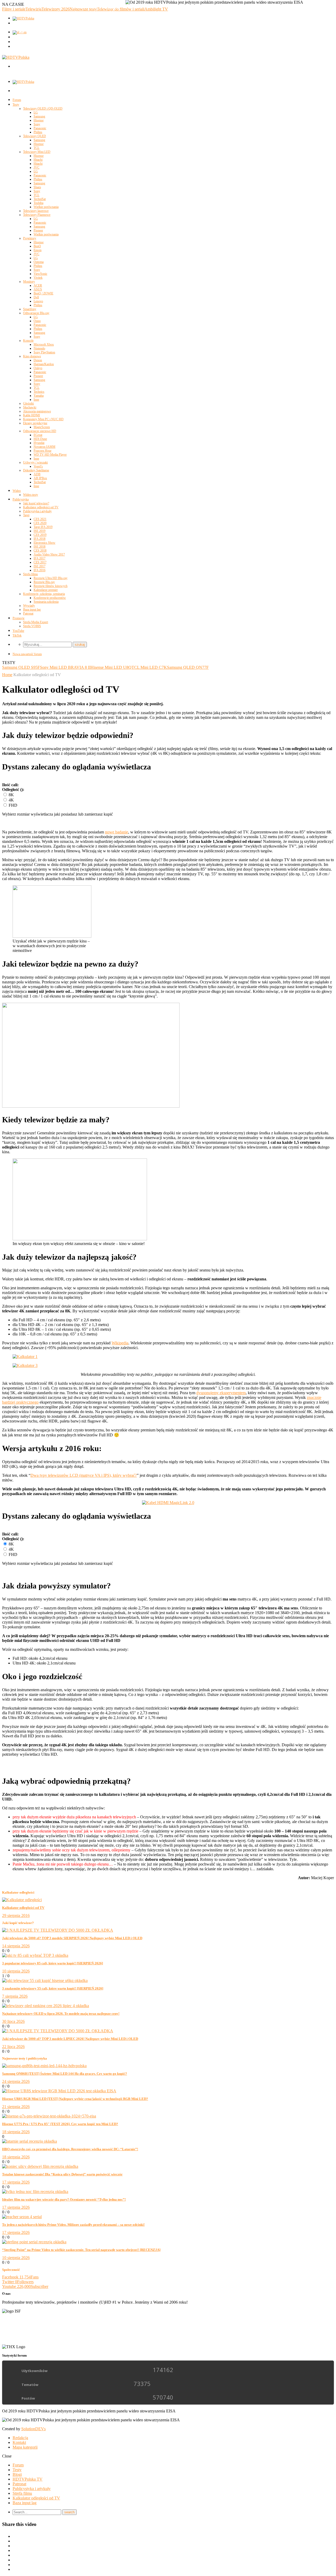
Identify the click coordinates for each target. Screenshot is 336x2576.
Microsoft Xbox (44, 344)
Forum (17, 100)
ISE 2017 (40, 566)
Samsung (39, 116)
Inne (36, 400)
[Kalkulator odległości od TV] (22, 1900)
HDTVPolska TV (28, 2479)
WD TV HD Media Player (50, 455)
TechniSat (40, 199)
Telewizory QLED (35, 136)
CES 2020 (40, 523)
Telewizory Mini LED (37, 152)
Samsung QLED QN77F (188, 667)
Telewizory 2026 (56, 9)
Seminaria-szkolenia (46, 602)
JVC (36, 168)
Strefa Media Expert (36, 622)
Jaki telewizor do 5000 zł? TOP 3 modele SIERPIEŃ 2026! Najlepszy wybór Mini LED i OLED (72, 1938)
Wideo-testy (31, 495)
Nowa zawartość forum (27, 654)
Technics (39, 392)
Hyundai (39, 443)
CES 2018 (40, 551)
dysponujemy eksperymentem (221, 1393)
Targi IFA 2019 (43, 527)
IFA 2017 (40, 558)
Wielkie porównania (46, 207)
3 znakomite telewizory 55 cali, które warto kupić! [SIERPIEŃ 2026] (53, 1988)
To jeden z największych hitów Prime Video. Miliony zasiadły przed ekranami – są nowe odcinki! (73, 2225)
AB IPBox (40, 478)
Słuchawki (30, 407)
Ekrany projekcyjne (35, 423)
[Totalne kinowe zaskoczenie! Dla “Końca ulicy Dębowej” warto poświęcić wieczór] (40, 2166)
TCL (36, 148)
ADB (37, 474)
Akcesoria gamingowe (37, 411)
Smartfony (30, 309)
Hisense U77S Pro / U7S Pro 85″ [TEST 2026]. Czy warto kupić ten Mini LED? (60, 2124)
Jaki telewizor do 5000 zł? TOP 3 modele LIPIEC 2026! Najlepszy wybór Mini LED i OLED (70, 2039)
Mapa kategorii (25, 2447)
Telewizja (33, 9)
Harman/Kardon (44, 364)
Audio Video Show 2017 (49, 554)
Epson (38, 250)
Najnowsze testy (83, 9)
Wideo (17, 491)
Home (7, 675)
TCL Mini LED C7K (149, 667)
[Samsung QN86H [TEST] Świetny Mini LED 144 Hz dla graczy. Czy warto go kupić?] (44, 2066)
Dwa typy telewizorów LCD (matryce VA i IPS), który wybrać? (84, 1475)
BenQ (37, 246)
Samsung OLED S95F (21, 667)
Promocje (19, 618)
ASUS (38, 289)
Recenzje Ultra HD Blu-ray (51, 578)
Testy (16, 105)
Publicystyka (21, 499)
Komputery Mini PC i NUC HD (43, 419)
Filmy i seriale (14, 9)
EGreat (38, 435)
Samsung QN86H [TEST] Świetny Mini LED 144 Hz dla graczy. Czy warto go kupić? (65, 2074)
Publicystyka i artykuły (37, 511)
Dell (36, 297)
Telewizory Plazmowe (37, 215)
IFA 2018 (40, 539)
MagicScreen (42, 427)
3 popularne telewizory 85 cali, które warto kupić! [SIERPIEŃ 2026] (52, 1963)
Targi (26, 515)
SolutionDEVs (33, 2429)
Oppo (37, 321)
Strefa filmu (30, 574)
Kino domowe (32, 356)
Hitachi (38, 160)
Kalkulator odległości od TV (41, 507)
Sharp (37, 187)
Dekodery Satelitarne (36, 470)
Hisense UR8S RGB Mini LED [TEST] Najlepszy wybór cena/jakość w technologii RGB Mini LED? (75, 2099)
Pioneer (38, 230)
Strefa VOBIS (32, 626)
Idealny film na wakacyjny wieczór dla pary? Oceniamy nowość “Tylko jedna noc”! (64, 2199)
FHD (12, 805)
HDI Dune (40, 439)
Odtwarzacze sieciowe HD (40, 431)
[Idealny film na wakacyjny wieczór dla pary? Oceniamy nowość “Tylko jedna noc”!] (35, 2192)
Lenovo (38, 301)
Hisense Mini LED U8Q (111, 667)
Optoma (39, 262)
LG (36, 112)
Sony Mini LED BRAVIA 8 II (65, 667)
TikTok (17, 635)
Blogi (17, 2474)
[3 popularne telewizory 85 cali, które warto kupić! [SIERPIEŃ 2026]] (35, 1955)
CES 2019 (40, 535)
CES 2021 (40, 519)
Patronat (28, 613)
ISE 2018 (40, 547)
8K (11, 795)
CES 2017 (40, 562)
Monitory (29, 282)
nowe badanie (117, 832)
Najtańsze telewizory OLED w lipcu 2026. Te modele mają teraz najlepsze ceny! (61, 2014)
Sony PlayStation (44, 352)
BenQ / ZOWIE (43, 293)
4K (11, 800)
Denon (38, 360)
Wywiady (29, 606)
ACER (38, 285)
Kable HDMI (31, 415)
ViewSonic (40, 274)
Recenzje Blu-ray (44, 582)
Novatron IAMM (44, 447)
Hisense (39, 120)
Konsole (28, 341)
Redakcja (20, 2438)
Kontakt (19, 2442)
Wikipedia (120, 1343)
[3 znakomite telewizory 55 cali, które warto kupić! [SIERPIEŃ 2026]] (45, 1980)
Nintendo (39, 348)
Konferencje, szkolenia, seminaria (44, 594)
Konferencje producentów (50, 598)
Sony (37, 124)
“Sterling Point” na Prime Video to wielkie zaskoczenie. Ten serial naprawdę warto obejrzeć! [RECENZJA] (81, 2250)
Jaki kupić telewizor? (36, 503)
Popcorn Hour (43, 451)
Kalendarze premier (46, 590)
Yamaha (39, 396)
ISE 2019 (40, 531)
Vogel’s (38, 466)
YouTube (18, 631)
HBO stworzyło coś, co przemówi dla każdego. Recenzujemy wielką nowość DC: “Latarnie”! (70, 2149)
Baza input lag (32, 610)
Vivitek (38, 278)
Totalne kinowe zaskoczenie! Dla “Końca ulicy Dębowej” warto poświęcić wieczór (62, 2174)
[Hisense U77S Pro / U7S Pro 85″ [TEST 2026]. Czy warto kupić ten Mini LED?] (49, 2116)
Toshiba (38, 203)
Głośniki (28, 403)
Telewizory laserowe (36, 211)
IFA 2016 (40, 570)
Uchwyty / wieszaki (35, 462)
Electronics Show (44, 543)
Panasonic (40, 128)
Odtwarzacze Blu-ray (36, 313)
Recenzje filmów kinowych (51, 586)
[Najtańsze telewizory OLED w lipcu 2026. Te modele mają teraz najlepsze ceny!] (46, 2006)
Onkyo (38, 368)
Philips (38, 132)
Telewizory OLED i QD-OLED (43, 109)
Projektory (30, 238)
